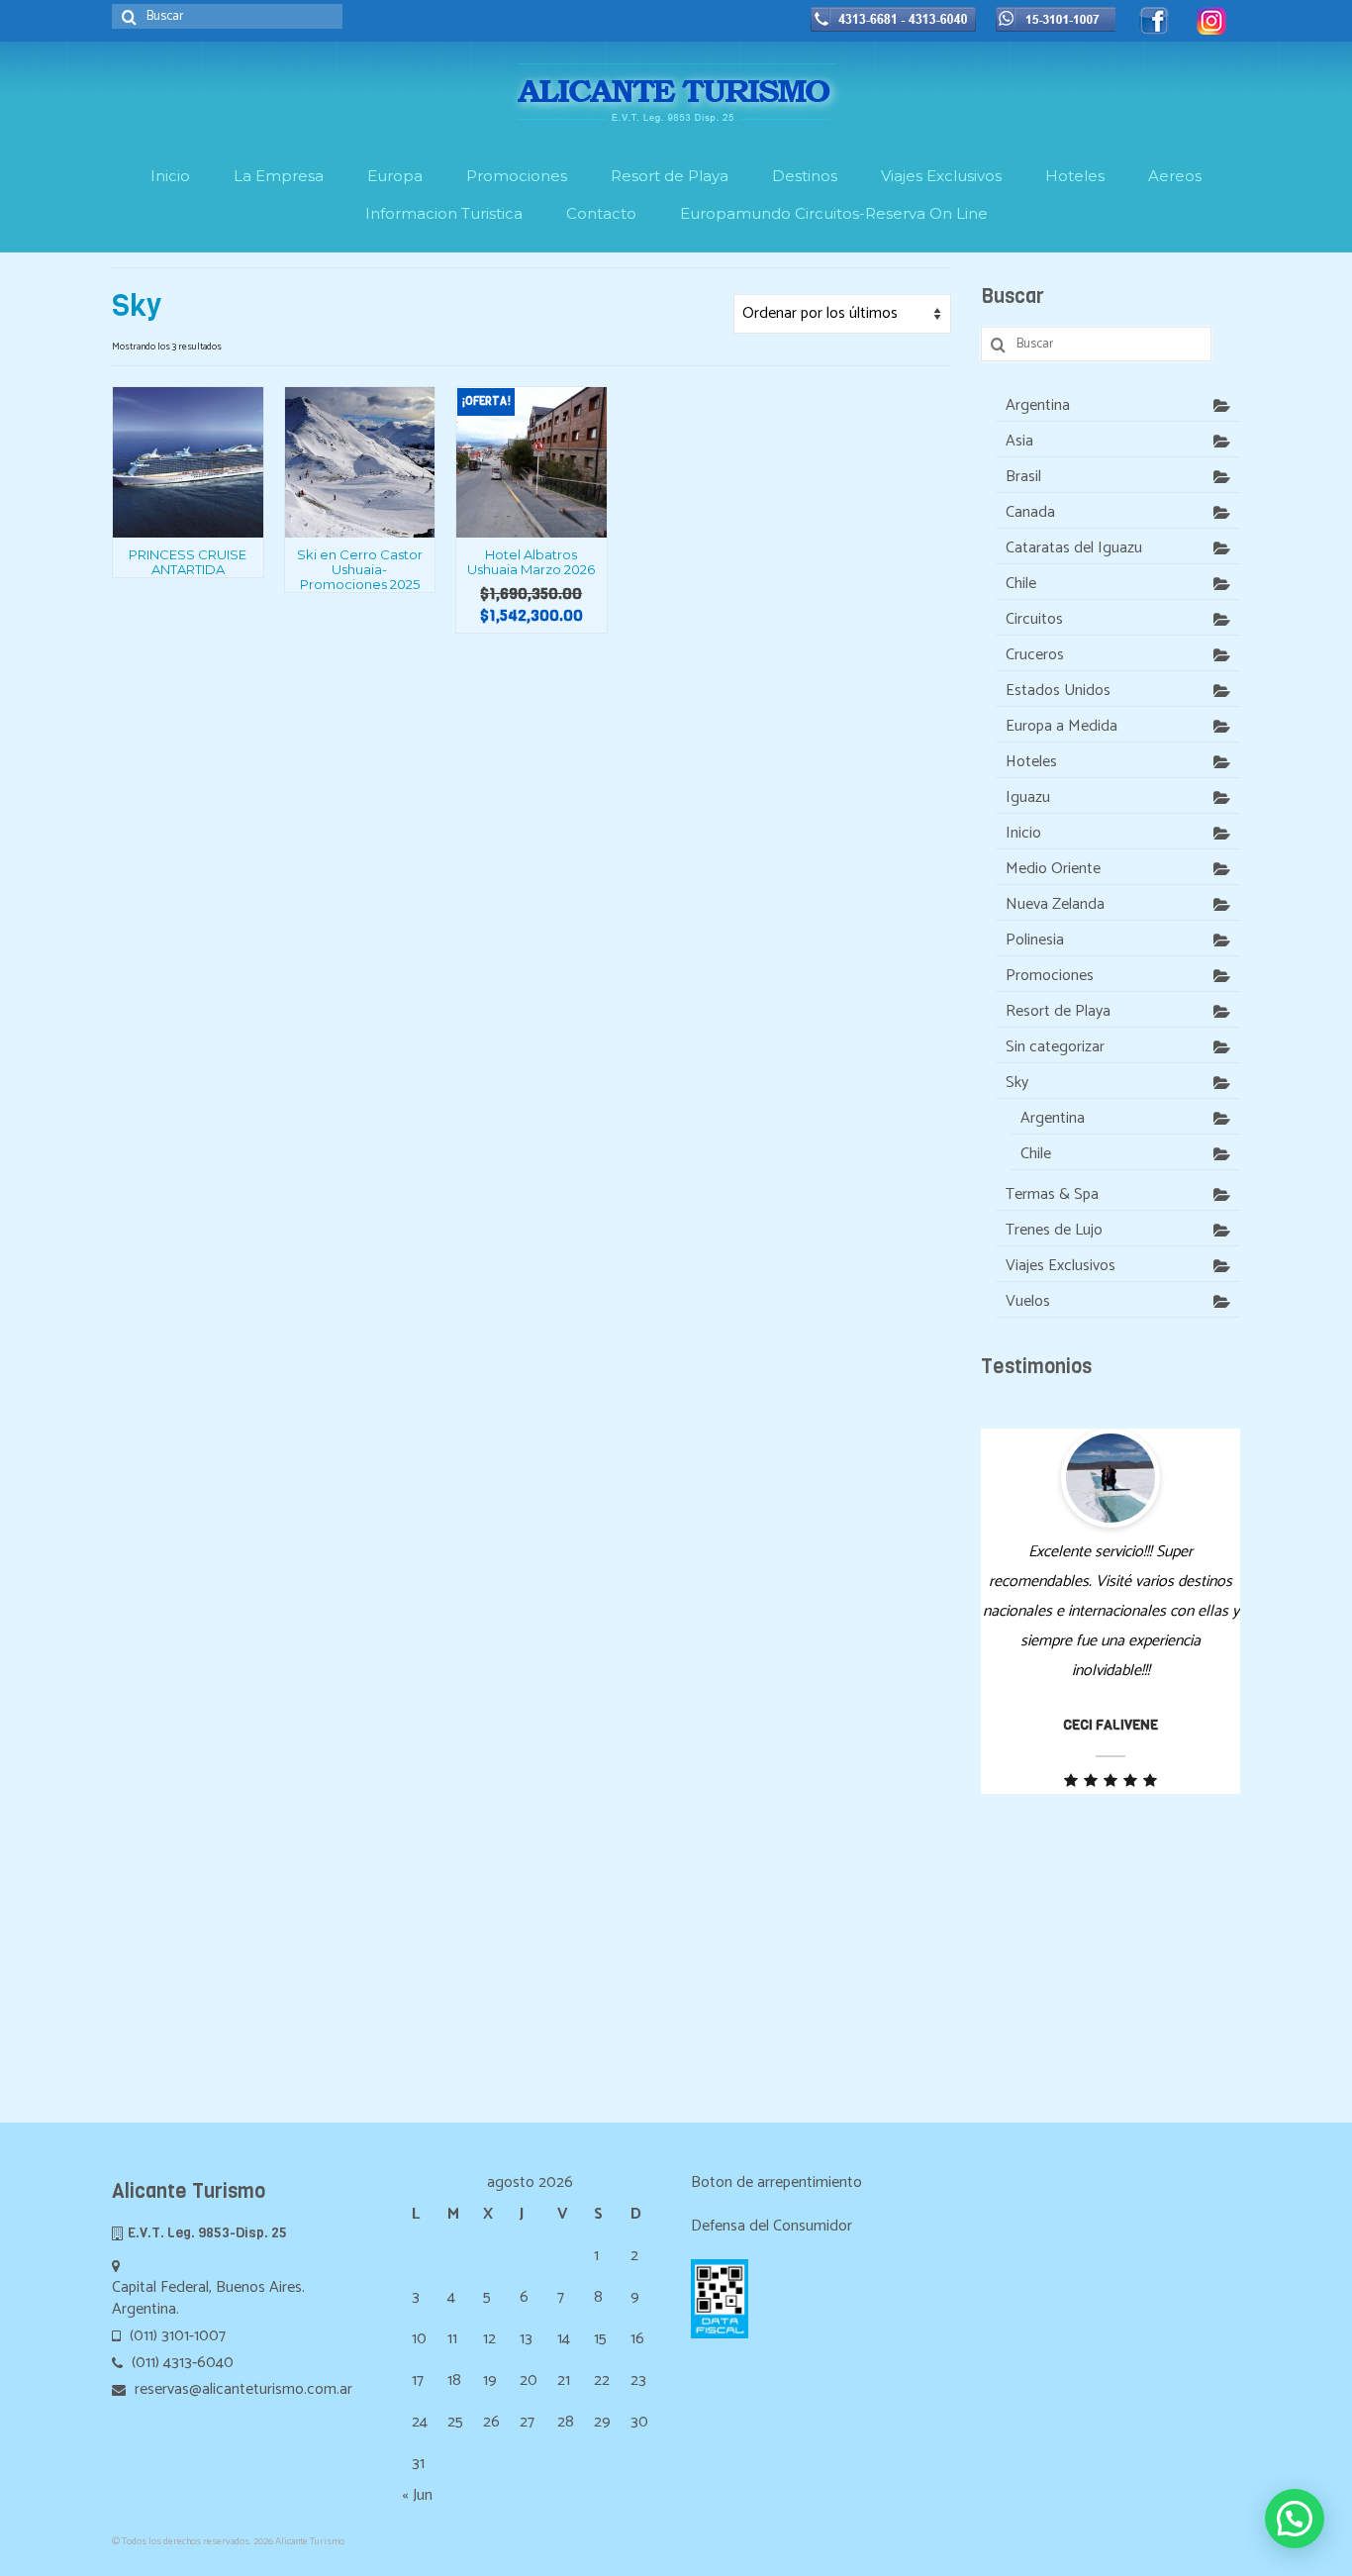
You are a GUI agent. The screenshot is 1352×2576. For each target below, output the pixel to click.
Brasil (1023, 477)
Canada (1030, 512)
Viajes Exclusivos (1061, 1266)
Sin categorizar (1055, 1047)
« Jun (417, 2495)
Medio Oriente (1053, 869)
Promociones (1050, 976)
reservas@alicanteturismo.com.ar (241, 2389)
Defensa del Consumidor (772, 2226)
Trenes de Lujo (1054, 1230)
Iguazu (1028, 797)
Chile (1021, 584)
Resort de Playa (1058, 1011)
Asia (1019, 441)
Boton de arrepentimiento (776, 2182)
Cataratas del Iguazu (1074, 548)
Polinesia (1035, 940)
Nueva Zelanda (1055, 904)
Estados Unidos (1058, 691)
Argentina (1038, 405)
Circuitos (1034, 619)
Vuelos (1028, 1301)
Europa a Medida (1062, 726)
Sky (1017, 1083)
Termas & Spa (1052, 1194)
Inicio (1023, 833)
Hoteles (1031, 762)
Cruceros (1035, 655)
